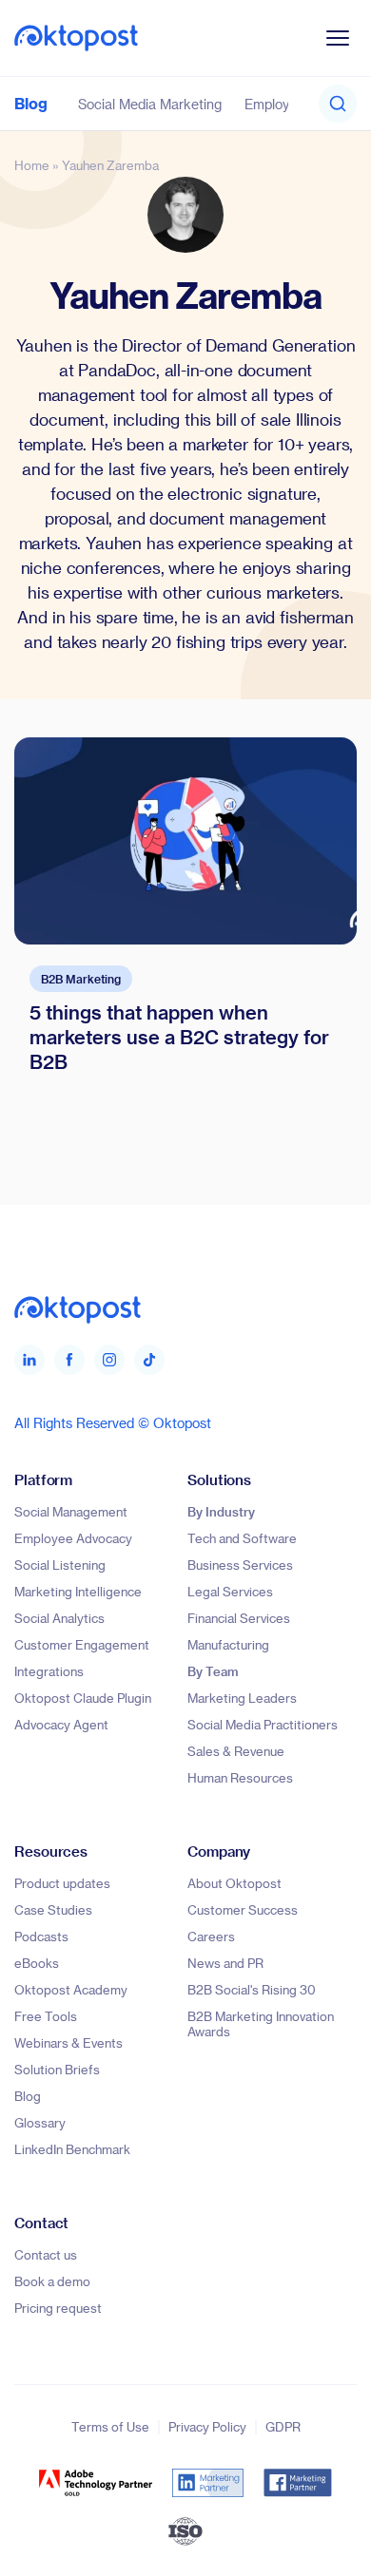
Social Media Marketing (150, 104)
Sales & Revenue (236, 1751)
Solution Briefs (57, 2069)
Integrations (49, 1671)
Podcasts (41, 1936)
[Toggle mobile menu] (338, 38)
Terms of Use (110, 2426)
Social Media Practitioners (263, 1724)
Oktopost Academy (71, 1989)
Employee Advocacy (73, 1538)
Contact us (46, 2254)
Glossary (40, 2122)
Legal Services (230, 1591)
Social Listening (60, 1565)
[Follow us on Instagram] (109, 1360)
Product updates (62, 1883)
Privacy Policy (207, 2426)
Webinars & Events (68, 2042)
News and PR (225, 1963)
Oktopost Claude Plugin (83, 1698)
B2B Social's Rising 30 (252, 1989)
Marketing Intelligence (78, 1591)
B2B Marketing (81, 979)
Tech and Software (242, 1538)
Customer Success (243, 1909)
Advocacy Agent (61, 1724)
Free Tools (46, 2016)
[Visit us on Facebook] (69, 1360)
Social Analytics (59, 1618)
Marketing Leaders (242, 1698)
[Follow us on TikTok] (149, 1360)
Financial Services (239, 1618)
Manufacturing (228, 1644)
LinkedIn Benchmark (72, 2149)
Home (32, 165)
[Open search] (338, 104)
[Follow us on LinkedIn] (29, 1360)
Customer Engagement (82, 1644)
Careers (211, 1936)
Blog (31, 103)
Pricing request (58, 2308)
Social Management (71, 1511)
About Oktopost (234, 1883)
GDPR (283, 2426)
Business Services (240, 1565)
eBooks (37, 1963)
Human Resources (240, 1777)
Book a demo (52, 2281)
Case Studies (53, 1909)
